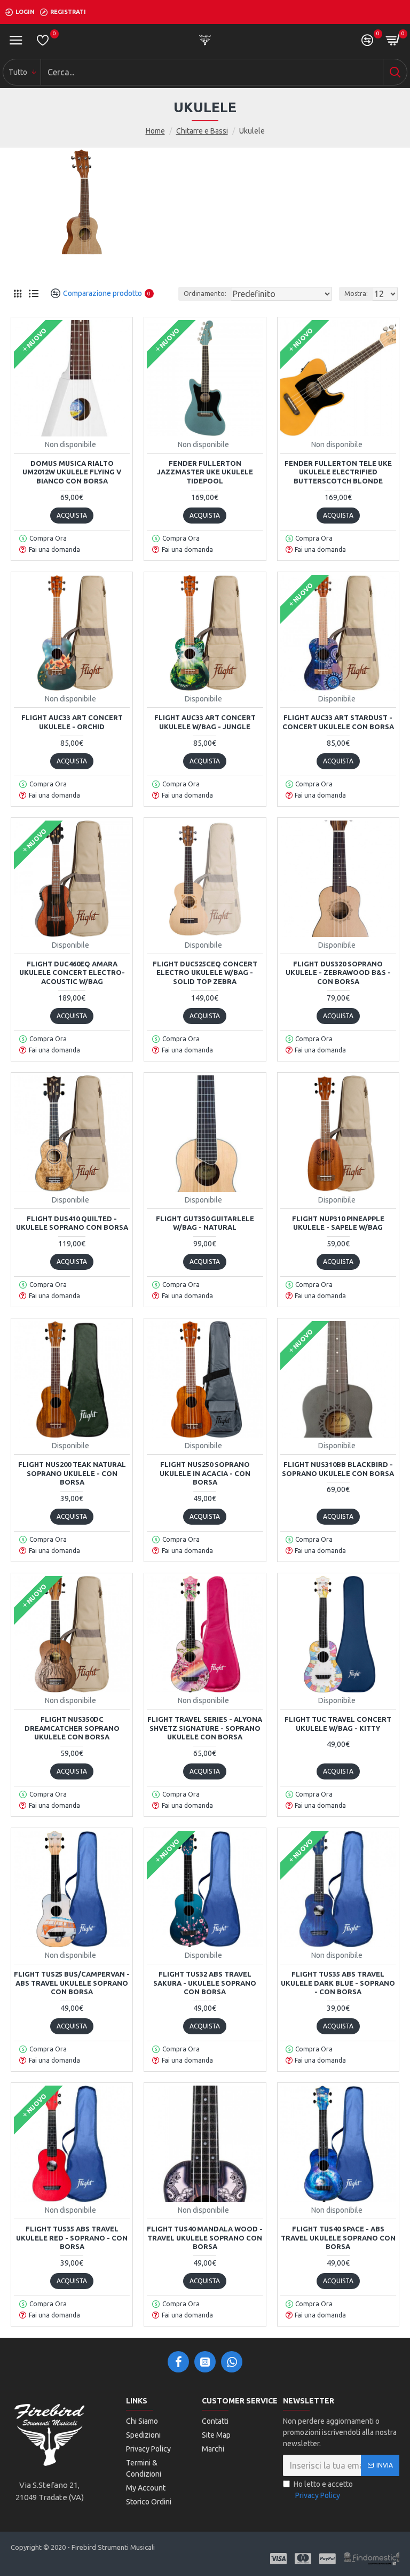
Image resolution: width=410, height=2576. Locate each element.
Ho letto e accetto (323, 2490)
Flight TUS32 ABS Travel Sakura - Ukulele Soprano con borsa (205, 1983)
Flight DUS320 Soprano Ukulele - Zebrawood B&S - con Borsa (338, 973)
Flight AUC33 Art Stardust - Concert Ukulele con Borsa (338, 722)
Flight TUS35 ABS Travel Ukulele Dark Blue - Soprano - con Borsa (338, 1983)
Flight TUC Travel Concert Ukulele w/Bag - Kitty (338, 1724)
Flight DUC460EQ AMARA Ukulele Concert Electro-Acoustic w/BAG (72, 973)
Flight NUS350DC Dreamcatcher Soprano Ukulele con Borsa (72, 1728)
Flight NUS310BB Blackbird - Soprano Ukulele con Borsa (338, 1469)
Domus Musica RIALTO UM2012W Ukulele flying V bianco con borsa (72, 472)
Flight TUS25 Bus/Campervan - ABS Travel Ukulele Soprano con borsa (72, 1983)
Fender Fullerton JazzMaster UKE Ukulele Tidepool (205, 472)
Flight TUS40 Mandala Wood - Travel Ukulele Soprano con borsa (205, 2238)
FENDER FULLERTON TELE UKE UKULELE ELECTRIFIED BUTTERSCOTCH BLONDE (338, 472)
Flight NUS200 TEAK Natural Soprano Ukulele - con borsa (72, 1473)
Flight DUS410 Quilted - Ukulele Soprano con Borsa (72, 1223)
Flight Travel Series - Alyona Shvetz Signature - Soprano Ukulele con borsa (205, 1728)
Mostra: (356, 294)
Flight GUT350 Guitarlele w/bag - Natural (205, 1223)
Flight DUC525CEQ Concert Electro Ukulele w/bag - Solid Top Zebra (205, 973)
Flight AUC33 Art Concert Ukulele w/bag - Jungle (205, 722)
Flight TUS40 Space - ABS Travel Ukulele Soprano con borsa (338, 2238)
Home (155, 131)
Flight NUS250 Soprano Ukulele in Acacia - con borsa (205, 1473)
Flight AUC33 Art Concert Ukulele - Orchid (72, 722)
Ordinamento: (205, 294)
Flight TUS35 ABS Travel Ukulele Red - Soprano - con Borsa (72, 2238)
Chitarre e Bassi (202, 131)
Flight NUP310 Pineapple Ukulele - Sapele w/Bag (338, 1223)
